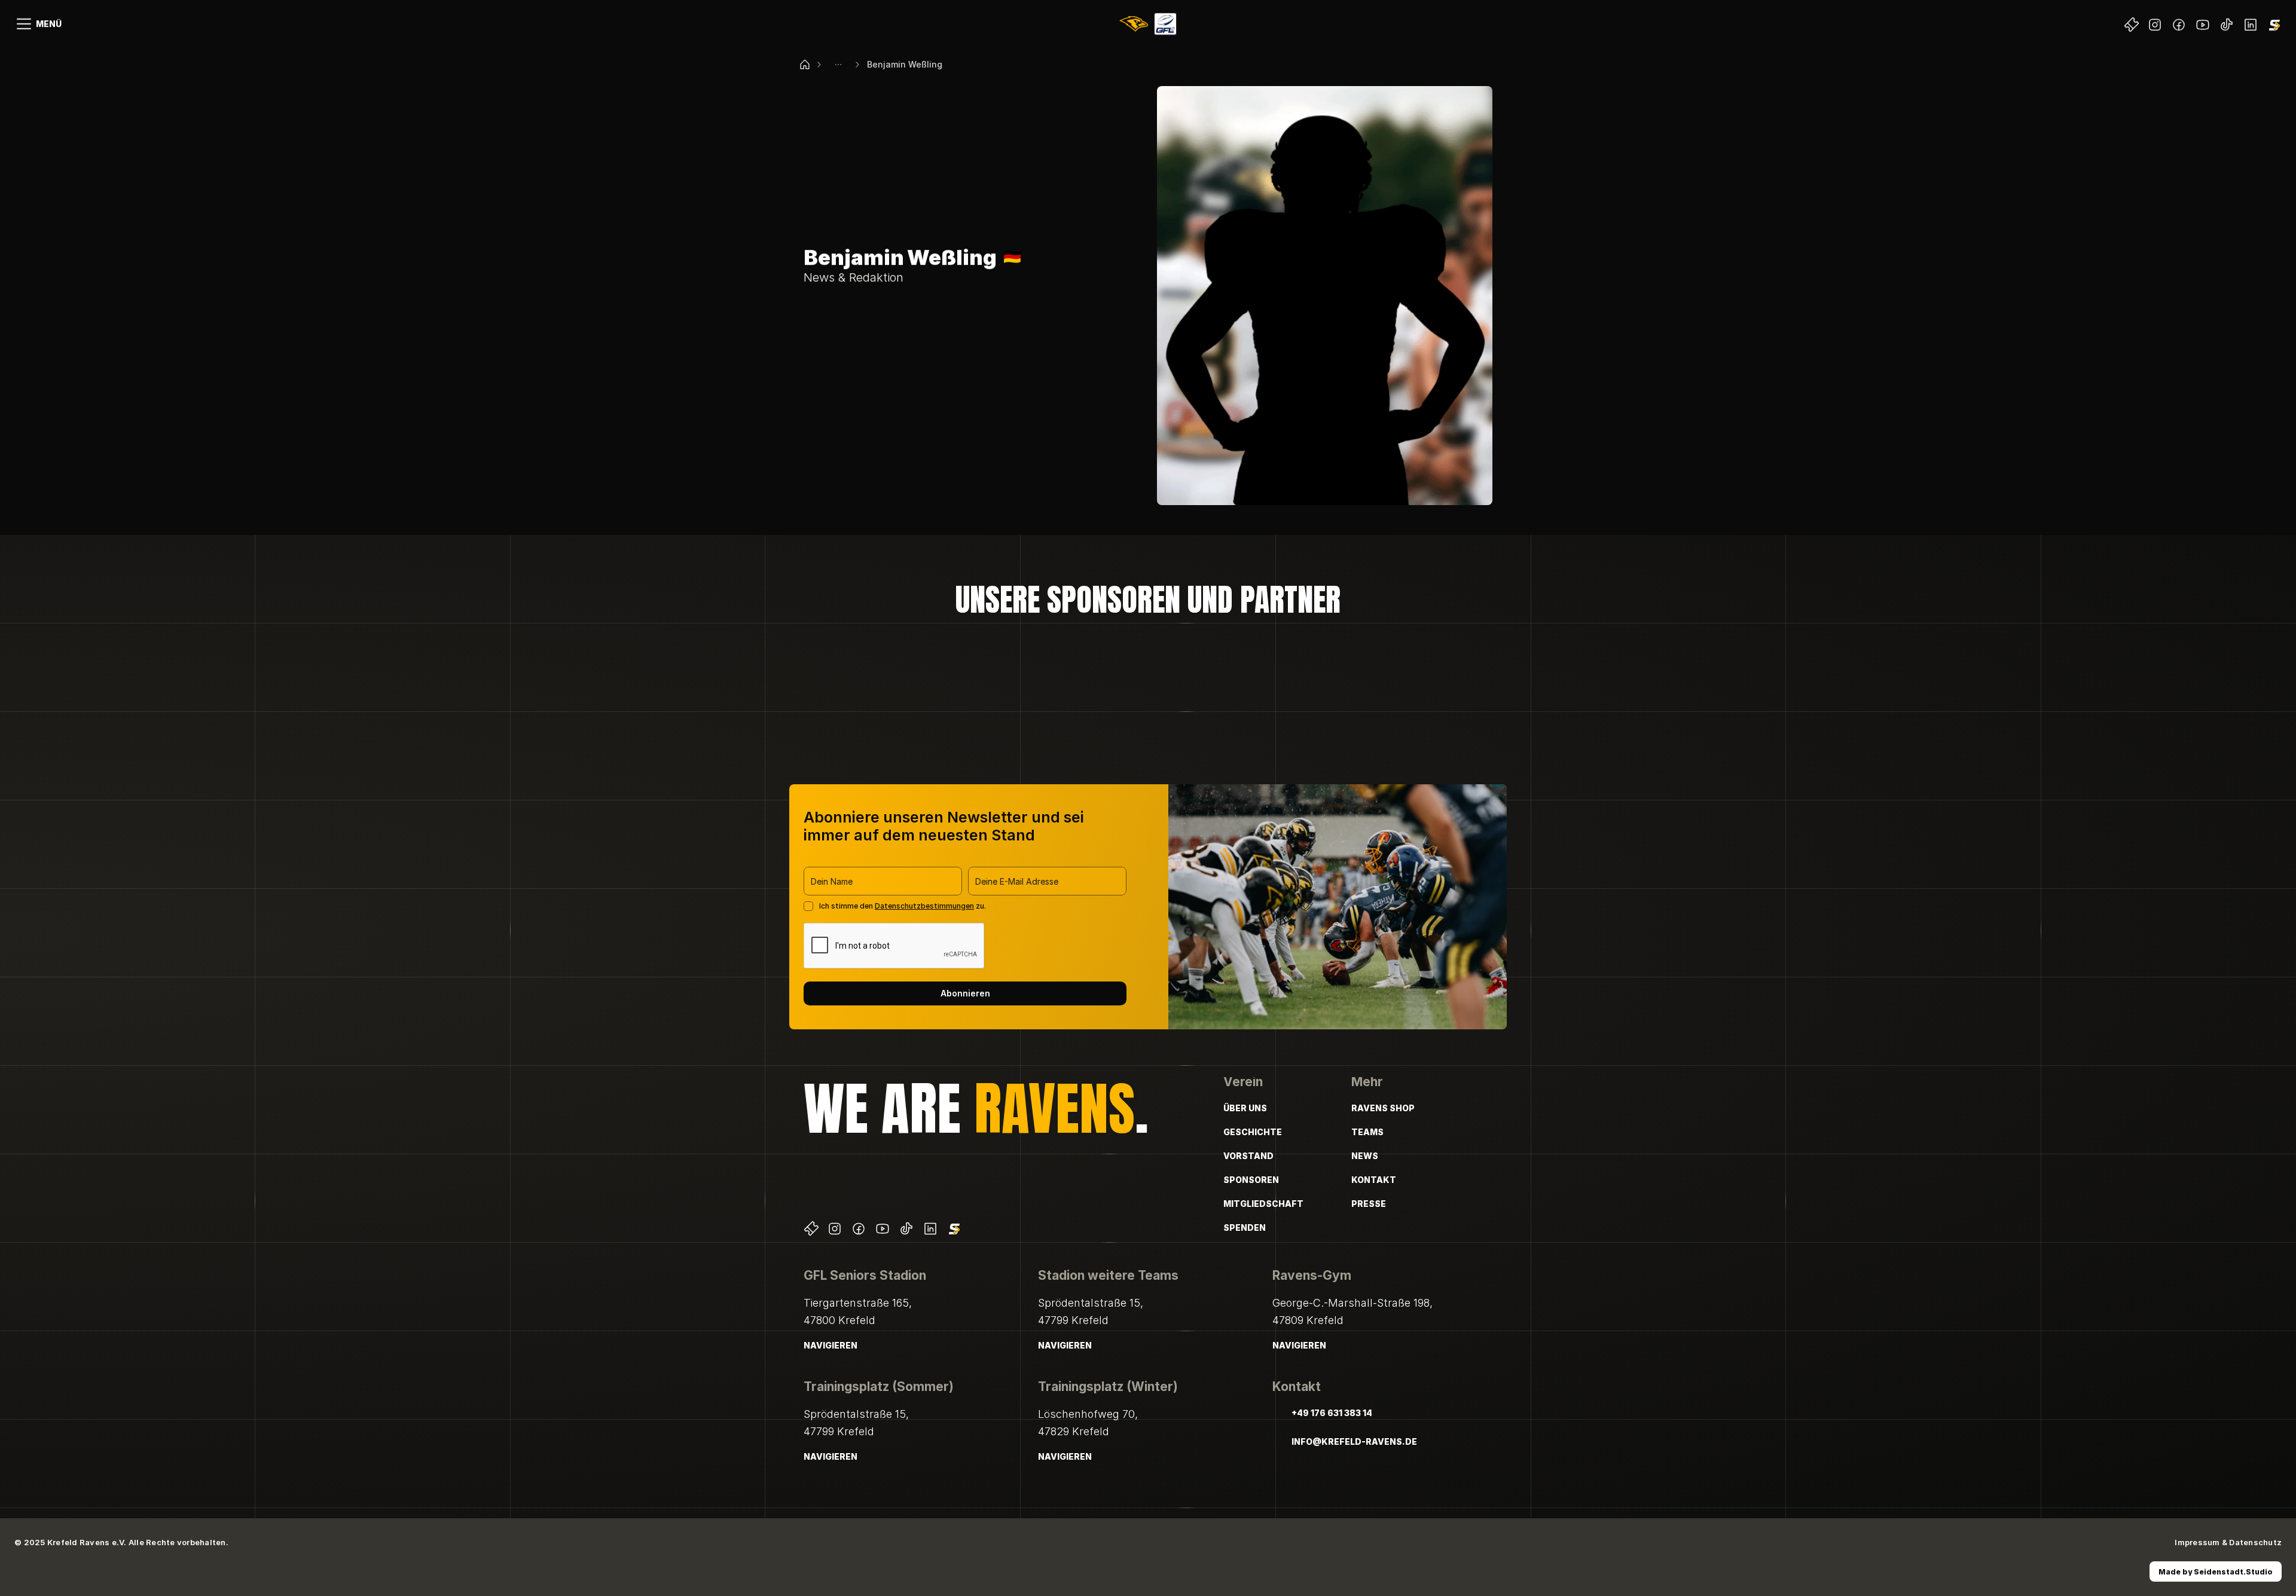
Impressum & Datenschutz (2228, 1542)
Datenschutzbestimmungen (924, 906)
